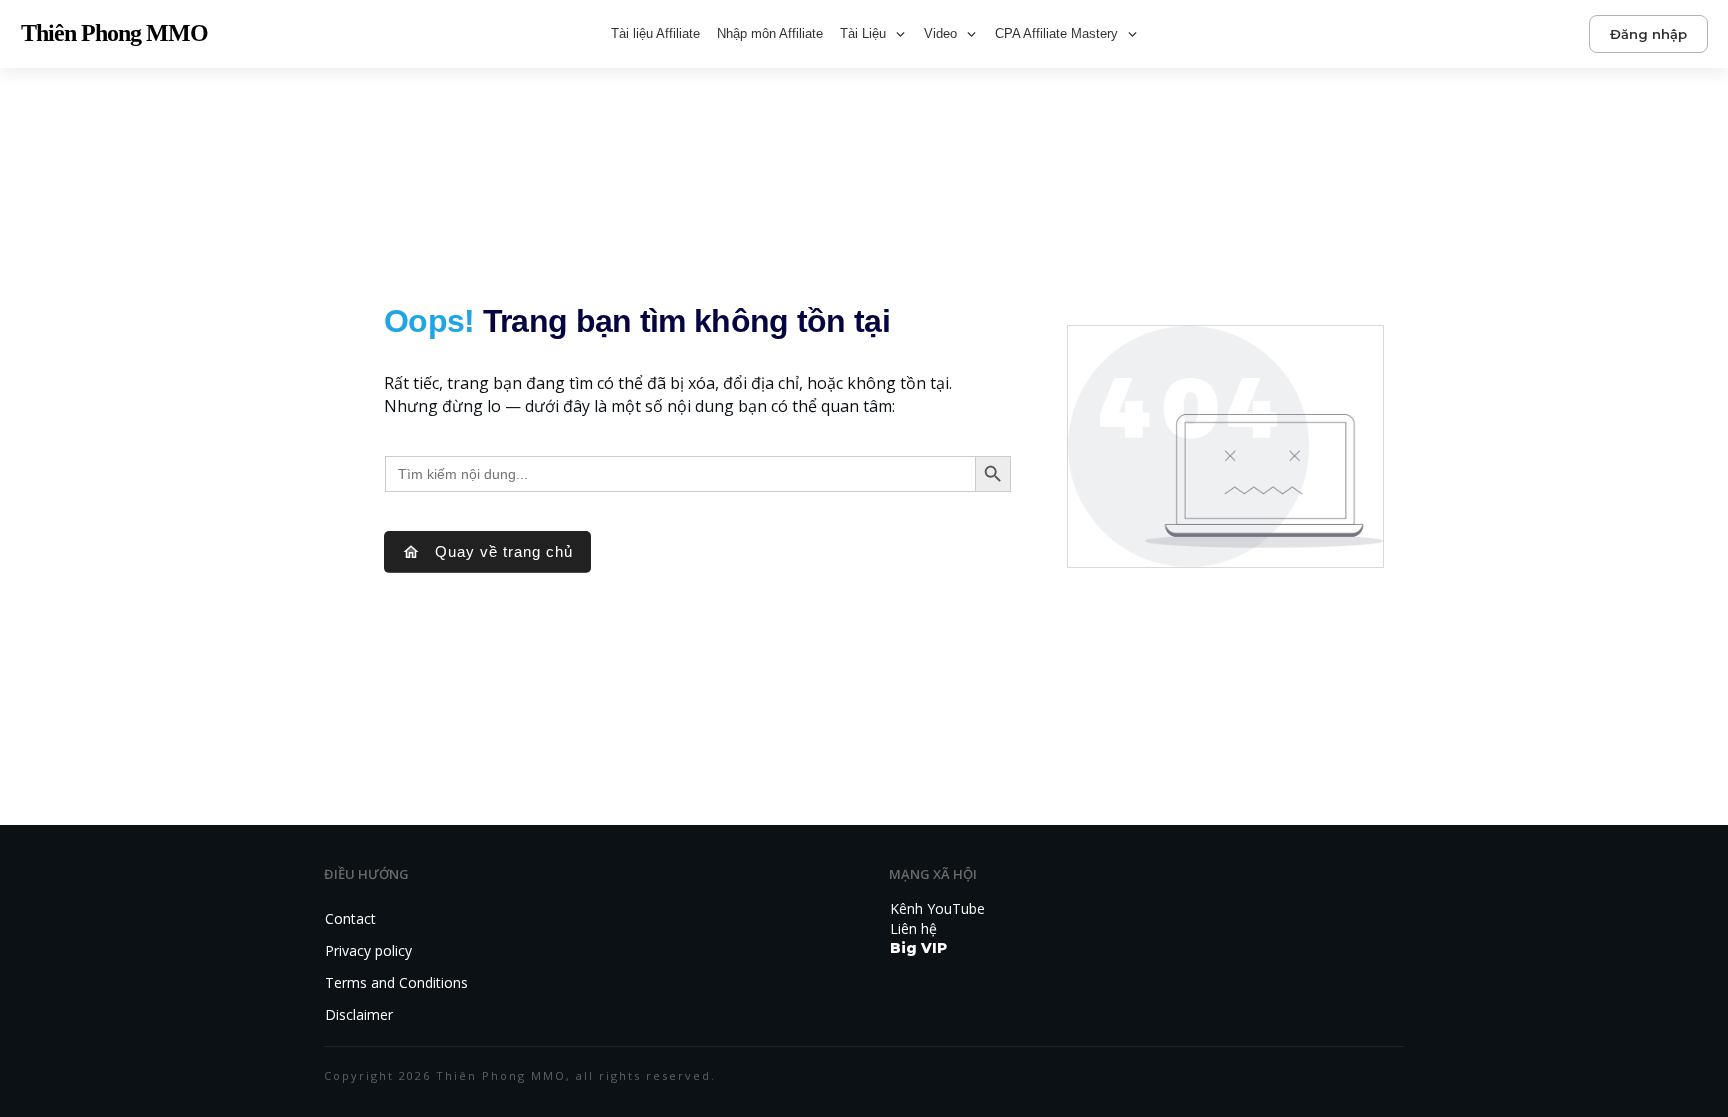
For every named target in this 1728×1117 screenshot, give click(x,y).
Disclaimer (359, 1014)
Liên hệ (913, 928)
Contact (350, 918)
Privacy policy (368, 950)
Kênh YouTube (937, 908)
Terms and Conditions (396, 982)
